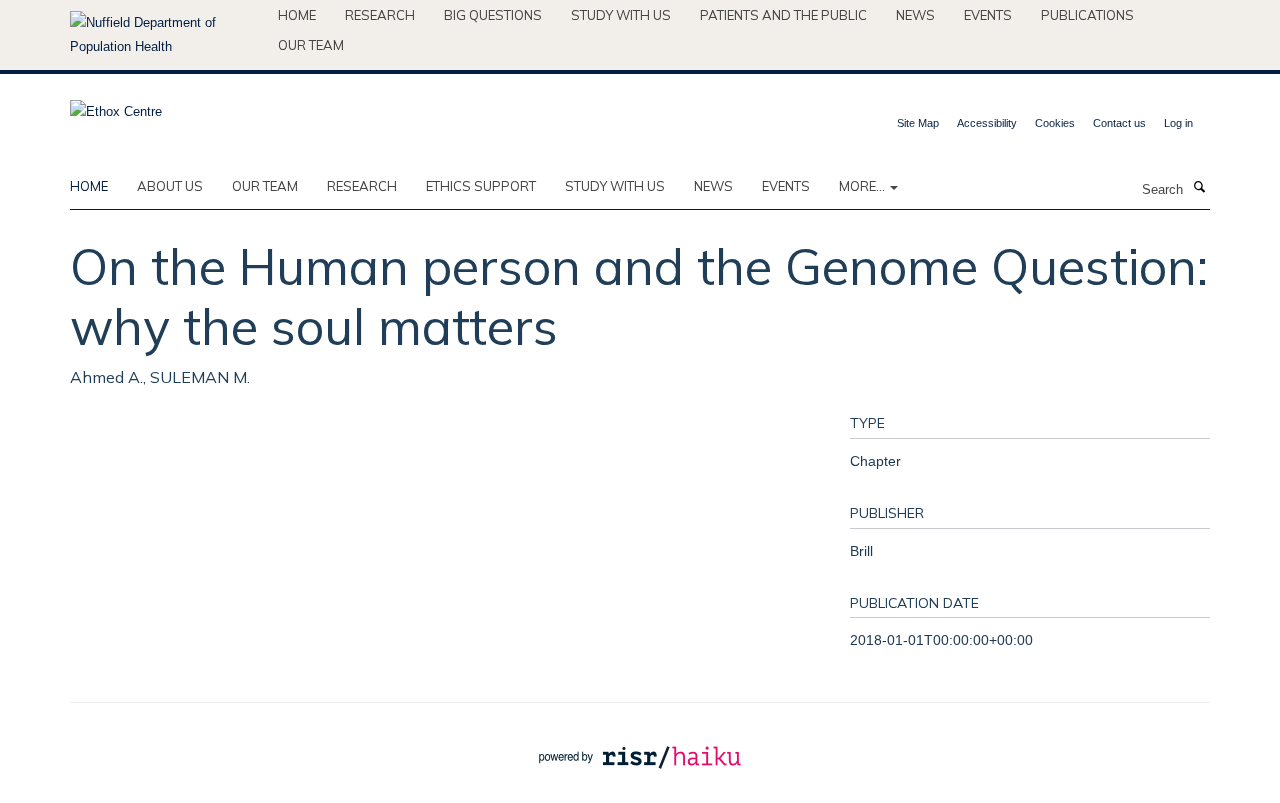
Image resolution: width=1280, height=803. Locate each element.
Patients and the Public (783, 15)
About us (170, 186)
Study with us (621, 15)
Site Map (918, 123)
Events (988, 15)
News (915, 15)
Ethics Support (481, 186)
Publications (1087, 15)
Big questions (493, 15)
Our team (311, 45)
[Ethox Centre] (116, 105)
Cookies (1055, 123)
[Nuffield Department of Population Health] (166, 35)
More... (863, 186)
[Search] (1199, 188)
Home (297, 15)
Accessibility (987, 123)
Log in (1178, 123)
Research (380, 15)
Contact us (1119, 123)
